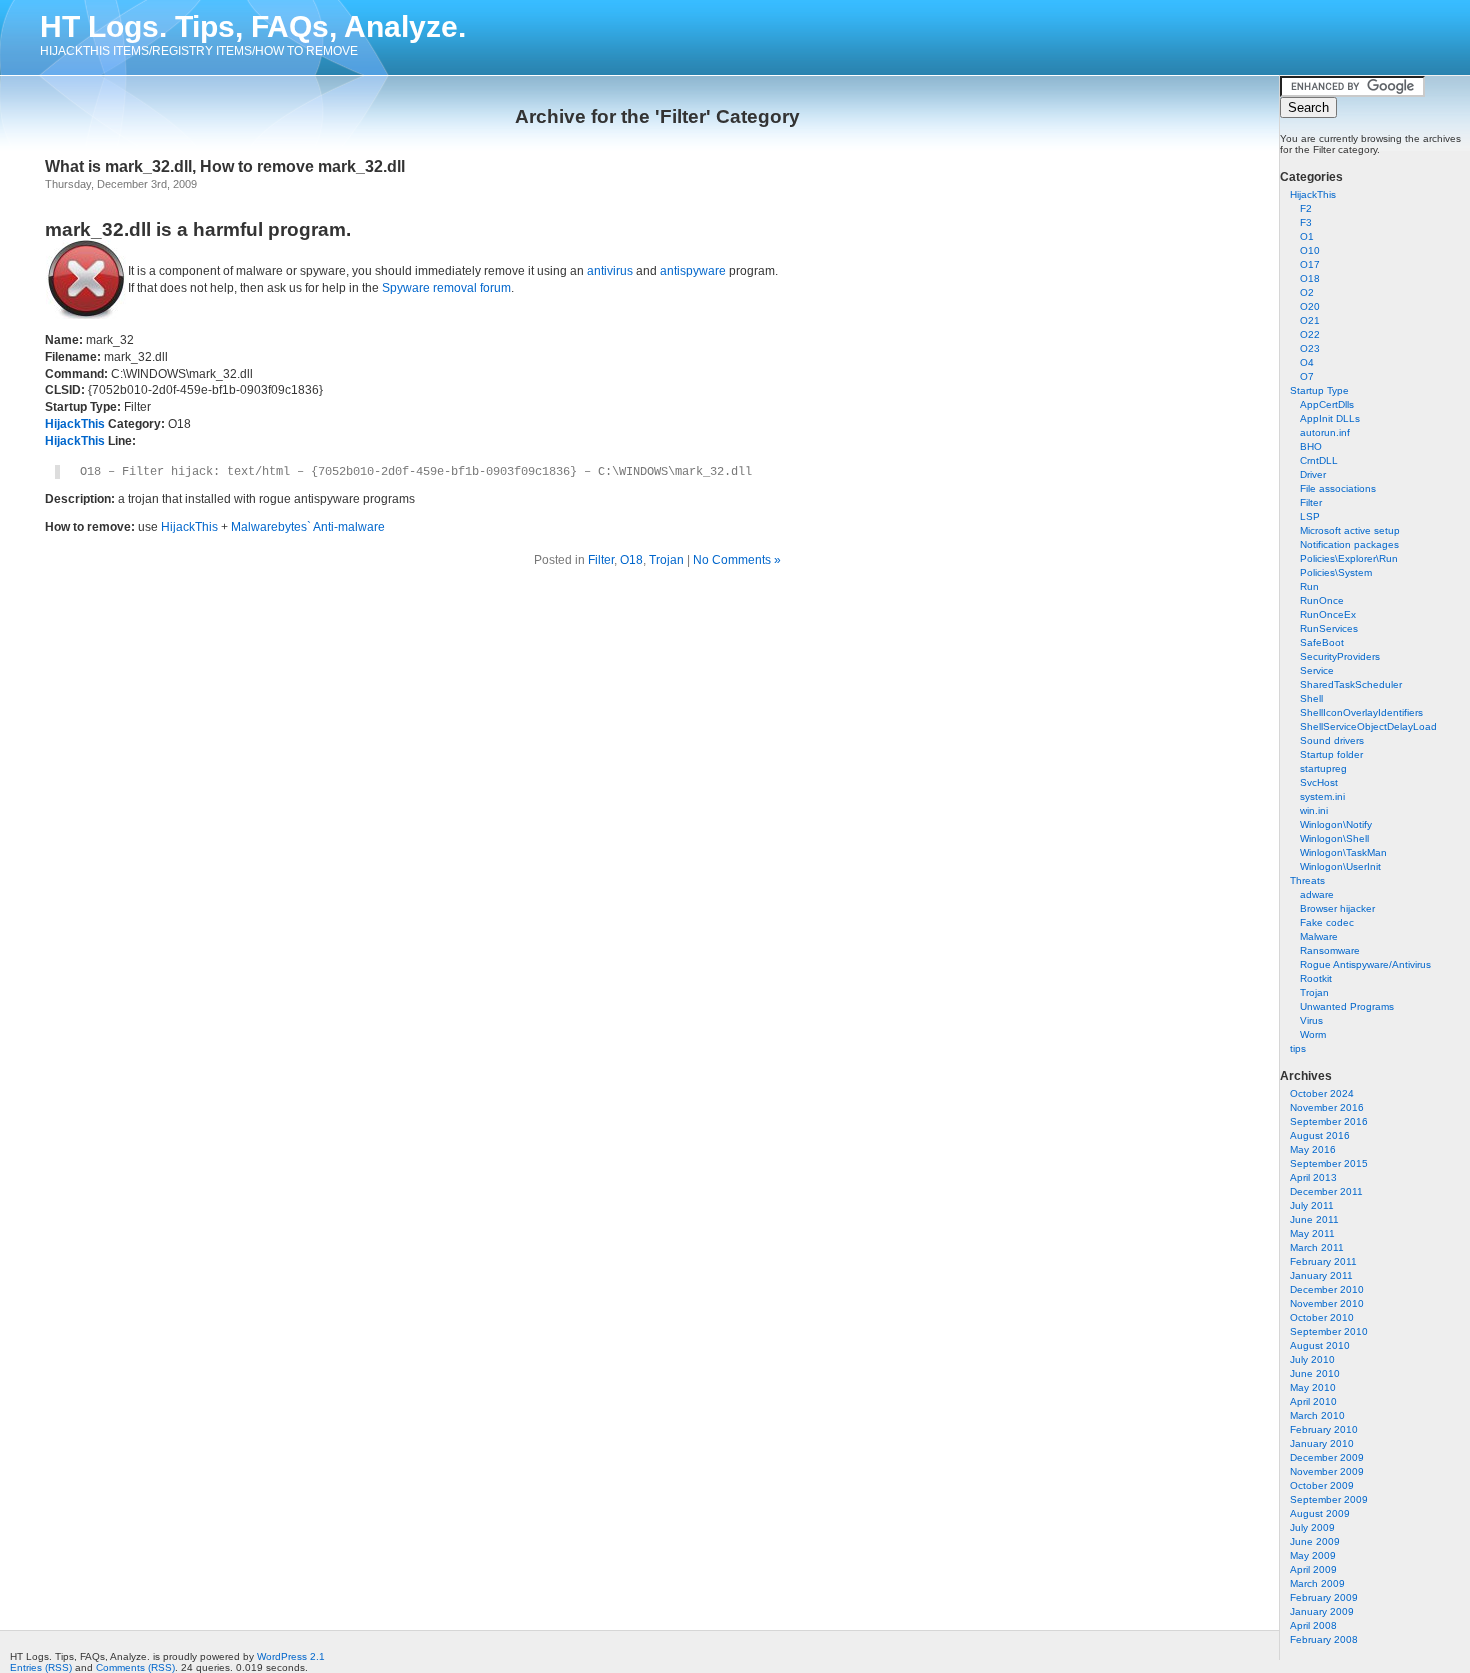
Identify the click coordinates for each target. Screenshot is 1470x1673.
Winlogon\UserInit (1340, 866)
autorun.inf (1325, 432)
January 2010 (1322, 1443)
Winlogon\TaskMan (1343, 852)
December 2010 (1327, 1289)
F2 (1306, 208)
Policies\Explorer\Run (1349, 558)
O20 (1310, 306)
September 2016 (1329, 1121)
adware (1317, 894)
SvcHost (1319, 782)
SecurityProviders (1340, 656)
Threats (1307, 880)
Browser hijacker (1337, 908)
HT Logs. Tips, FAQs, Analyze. (253, 26)
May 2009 (1313, 1555)
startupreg (1323, 768)
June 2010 (1315, 1373)
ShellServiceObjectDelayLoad (1368, 726)
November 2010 (1327, 1303)
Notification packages (1349, 544)
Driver (1313, 474)
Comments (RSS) (135, 1667)
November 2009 (1327, 1471)
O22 (1310, 334)
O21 (1310, 320)
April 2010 (1313, 1401)
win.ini (1314, 810)
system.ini (1322, 796)
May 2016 (1313, 1149)
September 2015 (1329, 1163)
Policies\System (1336, 572)
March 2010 (1317, 1415)
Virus (1311, 1020)
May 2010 (1313, 1387)
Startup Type (1319, 390)
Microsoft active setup (1350, 530)
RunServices (1329, 628)
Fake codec (1327, 922)
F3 (1306, 222)
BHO (1311, 446)
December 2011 (1326, 1191)
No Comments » (737, 560)
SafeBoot (1322, 642)
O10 (1310, 250)
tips (1298, 1048)
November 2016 (1327, 1107)
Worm (1313, 1034)
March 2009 (1317, 1583)
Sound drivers (1332, 740)
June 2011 (1314, 1219)
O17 (1310, 264)
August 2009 (1320, 1513)
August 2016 (1320, 1135)
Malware (1319, 936)
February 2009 (1324, 1597)
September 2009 (1329, 1499)
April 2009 (1313, 1569)
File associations (1338, 488)
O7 (1307, 376)
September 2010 (1329, 1331)
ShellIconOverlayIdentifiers (1361, 712)
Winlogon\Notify (1336, 824)
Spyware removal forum (446, 288)
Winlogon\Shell (1334, 838)
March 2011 (1317, 1247)
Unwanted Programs (1347, 1006)
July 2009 (1312, 1527)
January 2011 (1321, 1275)
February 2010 (1324, 1429)
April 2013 (1313, 1177)
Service (1317, 670)
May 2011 (1312, 1233)
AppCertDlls (1327, 404)
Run (1309, 586)
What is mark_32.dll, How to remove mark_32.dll (225, 166)
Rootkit (1316, 978)
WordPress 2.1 (291, 1656)
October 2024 (1322, 1093)
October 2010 (1322, 1317)
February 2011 (1323, 1261)
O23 (1310, 348)
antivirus (610, 271)
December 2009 (1327, 1457)
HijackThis (1313, 194)
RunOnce (1322, 600)
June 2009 (1315, 1541)
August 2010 (1320, 1345)
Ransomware (1330, 950)
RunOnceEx (1328, 614)
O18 (1310, 278)
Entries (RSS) (41, 1667)
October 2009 (1322, 1485)
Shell (1311, 698)
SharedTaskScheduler (1351, 684)
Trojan (1314, 992)
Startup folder (1331, 754)
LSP (1310, 516)
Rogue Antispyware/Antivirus (1365, 964)
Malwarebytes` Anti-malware (308, 527)
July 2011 (1312, 1205)
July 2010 (1312, 1359)
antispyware (693, 271)
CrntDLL (1319, 460)
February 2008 (1324, 1639)
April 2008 (1313, 1625)
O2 (1307, 292)
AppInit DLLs (1330, 418)
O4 (1307, 362)
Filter (1311, 502)
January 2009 (1322, 1611)
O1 (1307, 236)
